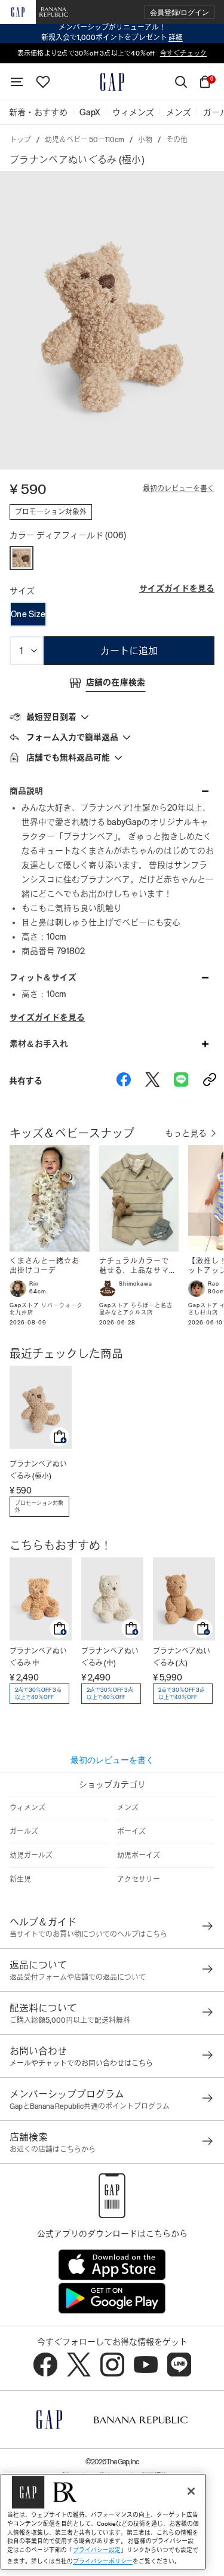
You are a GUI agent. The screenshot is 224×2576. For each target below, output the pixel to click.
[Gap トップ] (112, 82)
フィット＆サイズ (43, 977)
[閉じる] (191, 2491)
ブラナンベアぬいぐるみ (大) (182, 1657)
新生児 (20, 1879)
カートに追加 (129, 651)
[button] (179, 12)
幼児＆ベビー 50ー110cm (85, 140)
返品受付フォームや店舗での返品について (78, 1977)
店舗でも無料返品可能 (68, 758)
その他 (177, 140)
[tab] (112, 716)
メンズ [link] (179, 112)
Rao (214, 1284)
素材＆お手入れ (39, 1044)
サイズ (22, 591)
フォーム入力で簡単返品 (72, 737)
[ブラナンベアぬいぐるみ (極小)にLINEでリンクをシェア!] (181, 1081)
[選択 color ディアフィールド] (22, 558)
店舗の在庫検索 (116, 682)
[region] (103, 2522)
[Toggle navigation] (17, 82)
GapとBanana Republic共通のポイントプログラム (90, 2106)
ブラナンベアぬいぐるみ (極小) (38, 1470)
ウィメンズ (27, 1808)
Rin (34, 1284)
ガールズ (24, 1832)
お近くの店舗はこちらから (53, 2149)
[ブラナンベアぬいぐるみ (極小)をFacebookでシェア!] (124, 1081)
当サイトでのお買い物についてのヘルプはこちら (88, 1934)
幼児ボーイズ (139, 1856)
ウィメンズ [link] (133, 112)
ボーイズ (131, 1832)
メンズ (128, 1808)
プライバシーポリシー (103, 2561)
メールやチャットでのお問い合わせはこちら (81, 2063)
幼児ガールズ (31, 1856)
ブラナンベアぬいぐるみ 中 (38, 1657)
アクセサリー (139, 1879)
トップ (20, 140)
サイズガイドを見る (177, 588)
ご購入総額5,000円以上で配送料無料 (70, 2020)
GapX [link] (90, 112)
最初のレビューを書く (179, 489)
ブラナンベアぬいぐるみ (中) (110, 1657)
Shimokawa (136, 1284)
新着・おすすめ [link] (38, 112)
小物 (145, 140)
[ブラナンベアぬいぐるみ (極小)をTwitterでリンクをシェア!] (152, 1081)
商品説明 (26, 791)
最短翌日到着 (51, 717)
